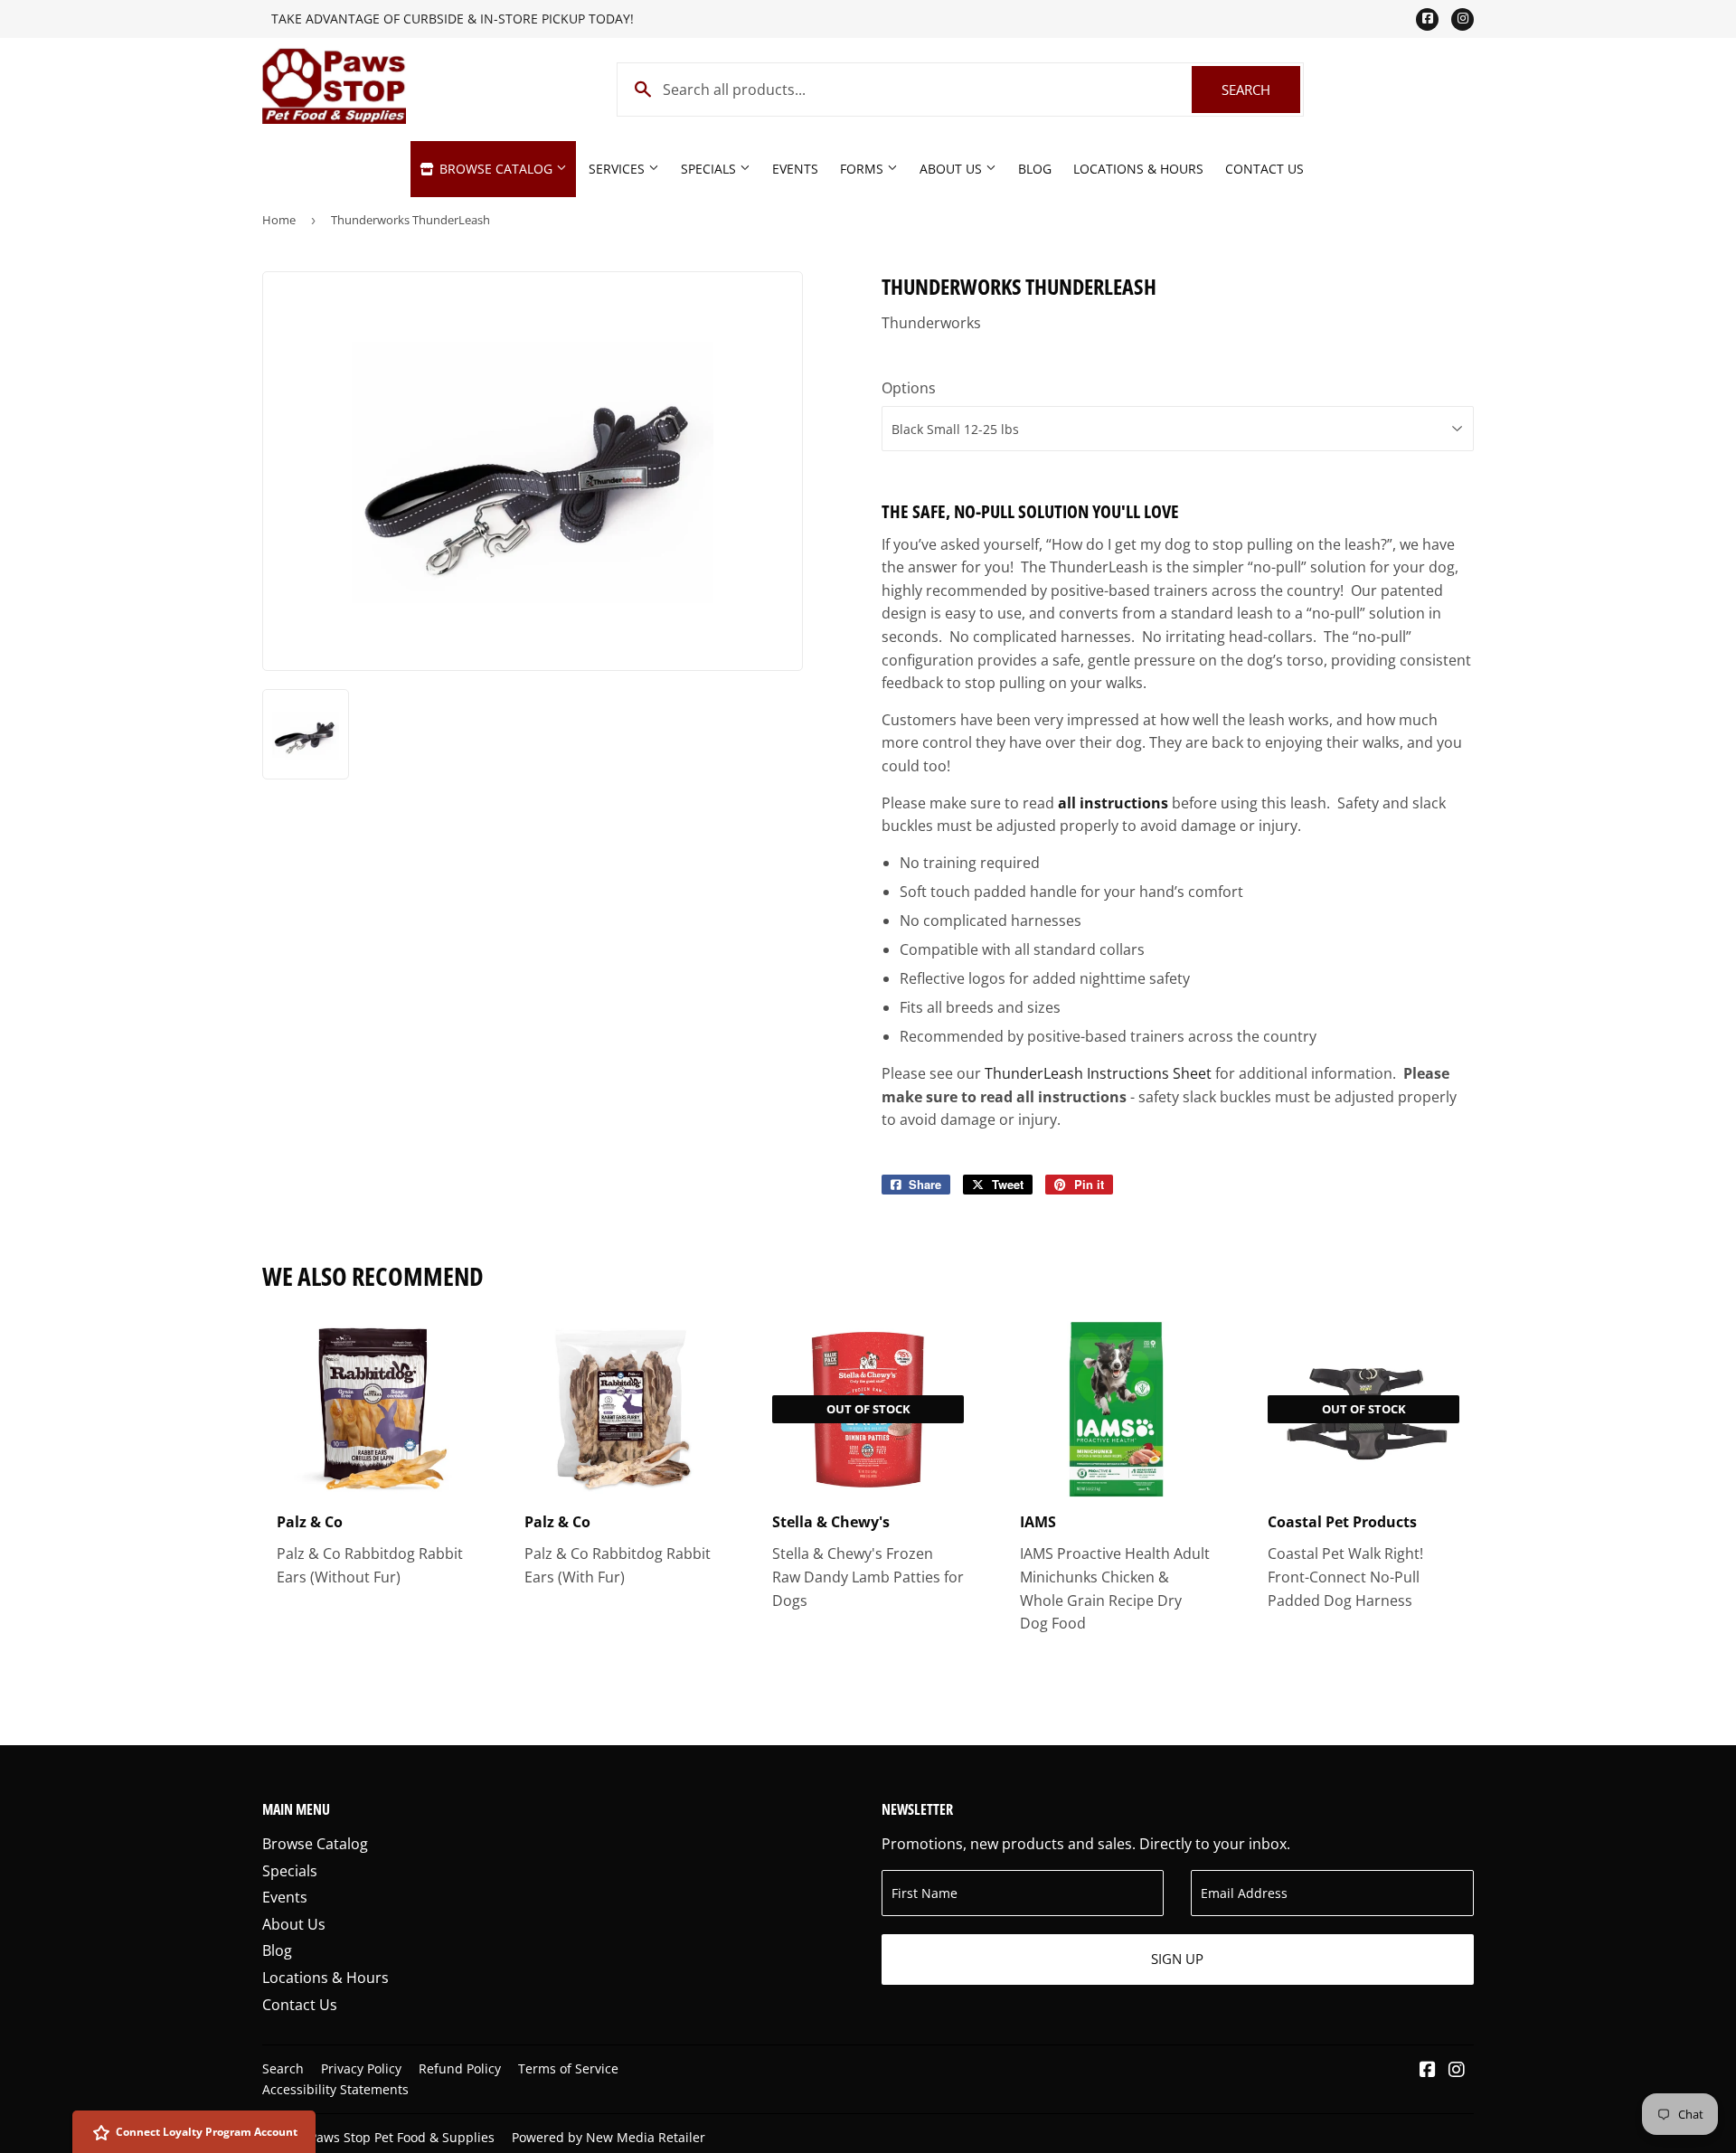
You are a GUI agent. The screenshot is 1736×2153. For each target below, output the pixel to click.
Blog (1035, 169)
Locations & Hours (1138, 169)
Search (1261, 90)
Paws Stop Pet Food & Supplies (402, 2137)
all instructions (1113, 803)
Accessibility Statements (335, 2089)
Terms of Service (568, 2068)
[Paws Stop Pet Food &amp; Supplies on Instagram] (1457, 2071)
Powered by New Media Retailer (609, 2137)
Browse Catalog (496, 169)
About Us (953, 169)
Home (279, 220)
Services (618, 169)
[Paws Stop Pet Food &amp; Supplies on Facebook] (1428, 2071)
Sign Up (1177, 1959)
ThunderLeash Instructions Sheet (1098, 1073)
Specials (710, 169)
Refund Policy (460, 2068)
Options (909, 388)
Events (795, 169)
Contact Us (1264, 169)
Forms (863, 169)
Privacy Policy (361, 2068)
